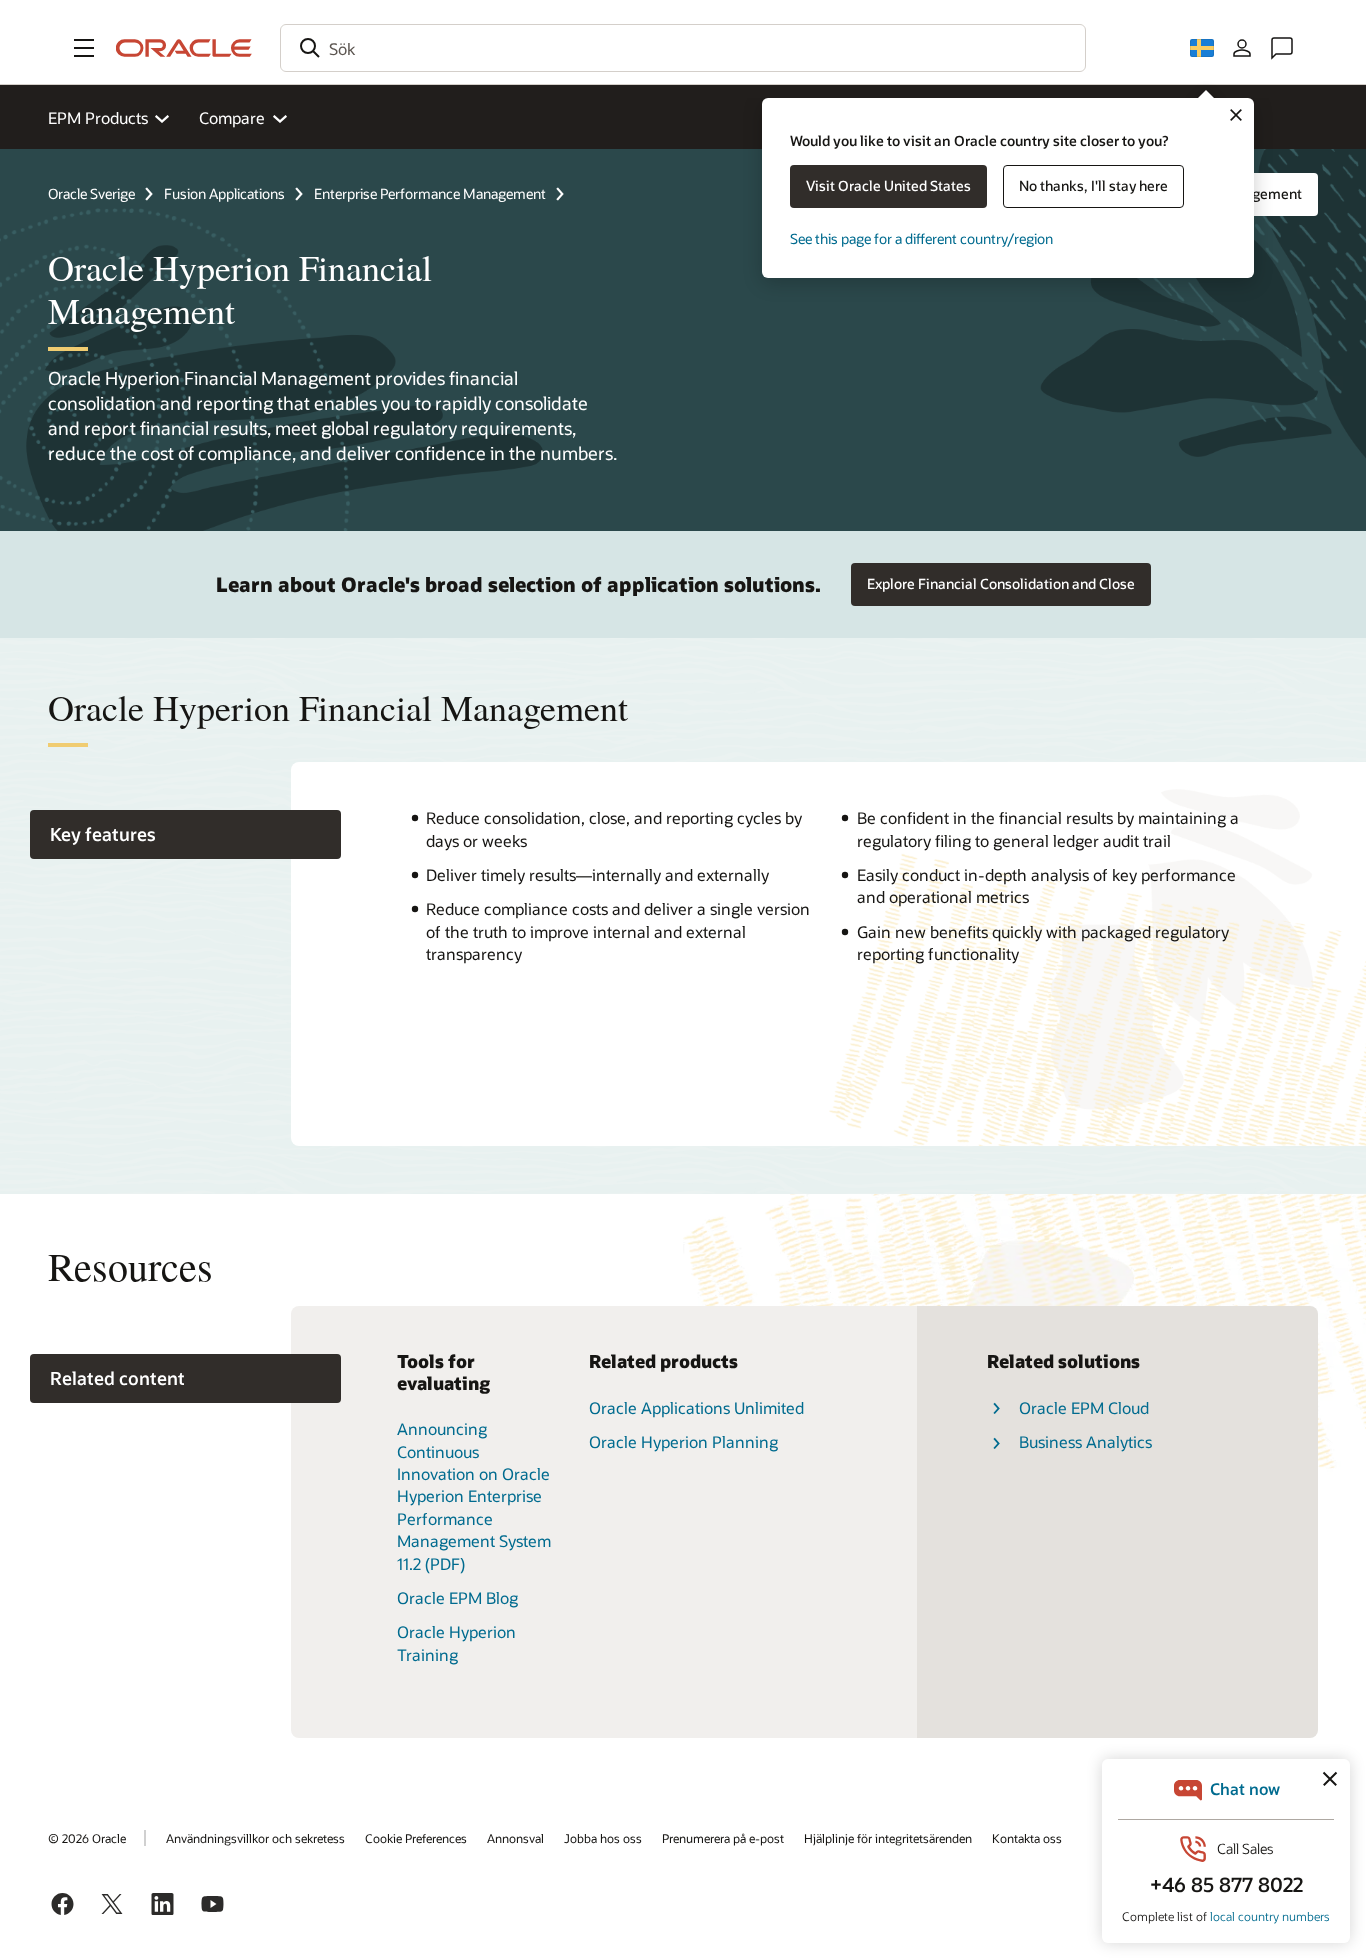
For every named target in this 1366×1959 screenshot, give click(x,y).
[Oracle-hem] (184, 48)
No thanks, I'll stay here (1093, 185)
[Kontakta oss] (1282, 48)
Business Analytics (1085, 1441)
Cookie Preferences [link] (416, 1838)
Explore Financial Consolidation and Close (1001, 583)
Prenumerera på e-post (723, 1838)
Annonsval (515, 1838)
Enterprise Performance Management (430, 193)
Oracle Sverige (91, 193)
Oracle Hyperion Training (456, 1642)
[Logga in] (1242, 48)
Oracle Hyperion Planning (683, 1441)
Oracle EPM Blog (457, 1597)
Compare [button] (232, 117)
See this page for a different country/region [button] (921, 238)
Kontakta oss (1027, 1838)
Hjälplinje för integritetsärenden (888, 1838)
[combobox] (683, 48)
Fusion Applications (224, 193)
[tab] (185, 834)
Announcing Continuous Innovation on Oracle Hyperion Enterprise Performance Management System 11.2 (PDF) (474, 1495)
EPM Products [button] (98, 117)
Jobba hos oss (603, 1838)
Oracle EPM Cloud (1084, 1407)
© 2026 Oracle (87, 1838)
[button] (84, 48)
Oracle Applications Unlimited (696, 1407)
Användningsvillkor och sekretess (255, 1838)
